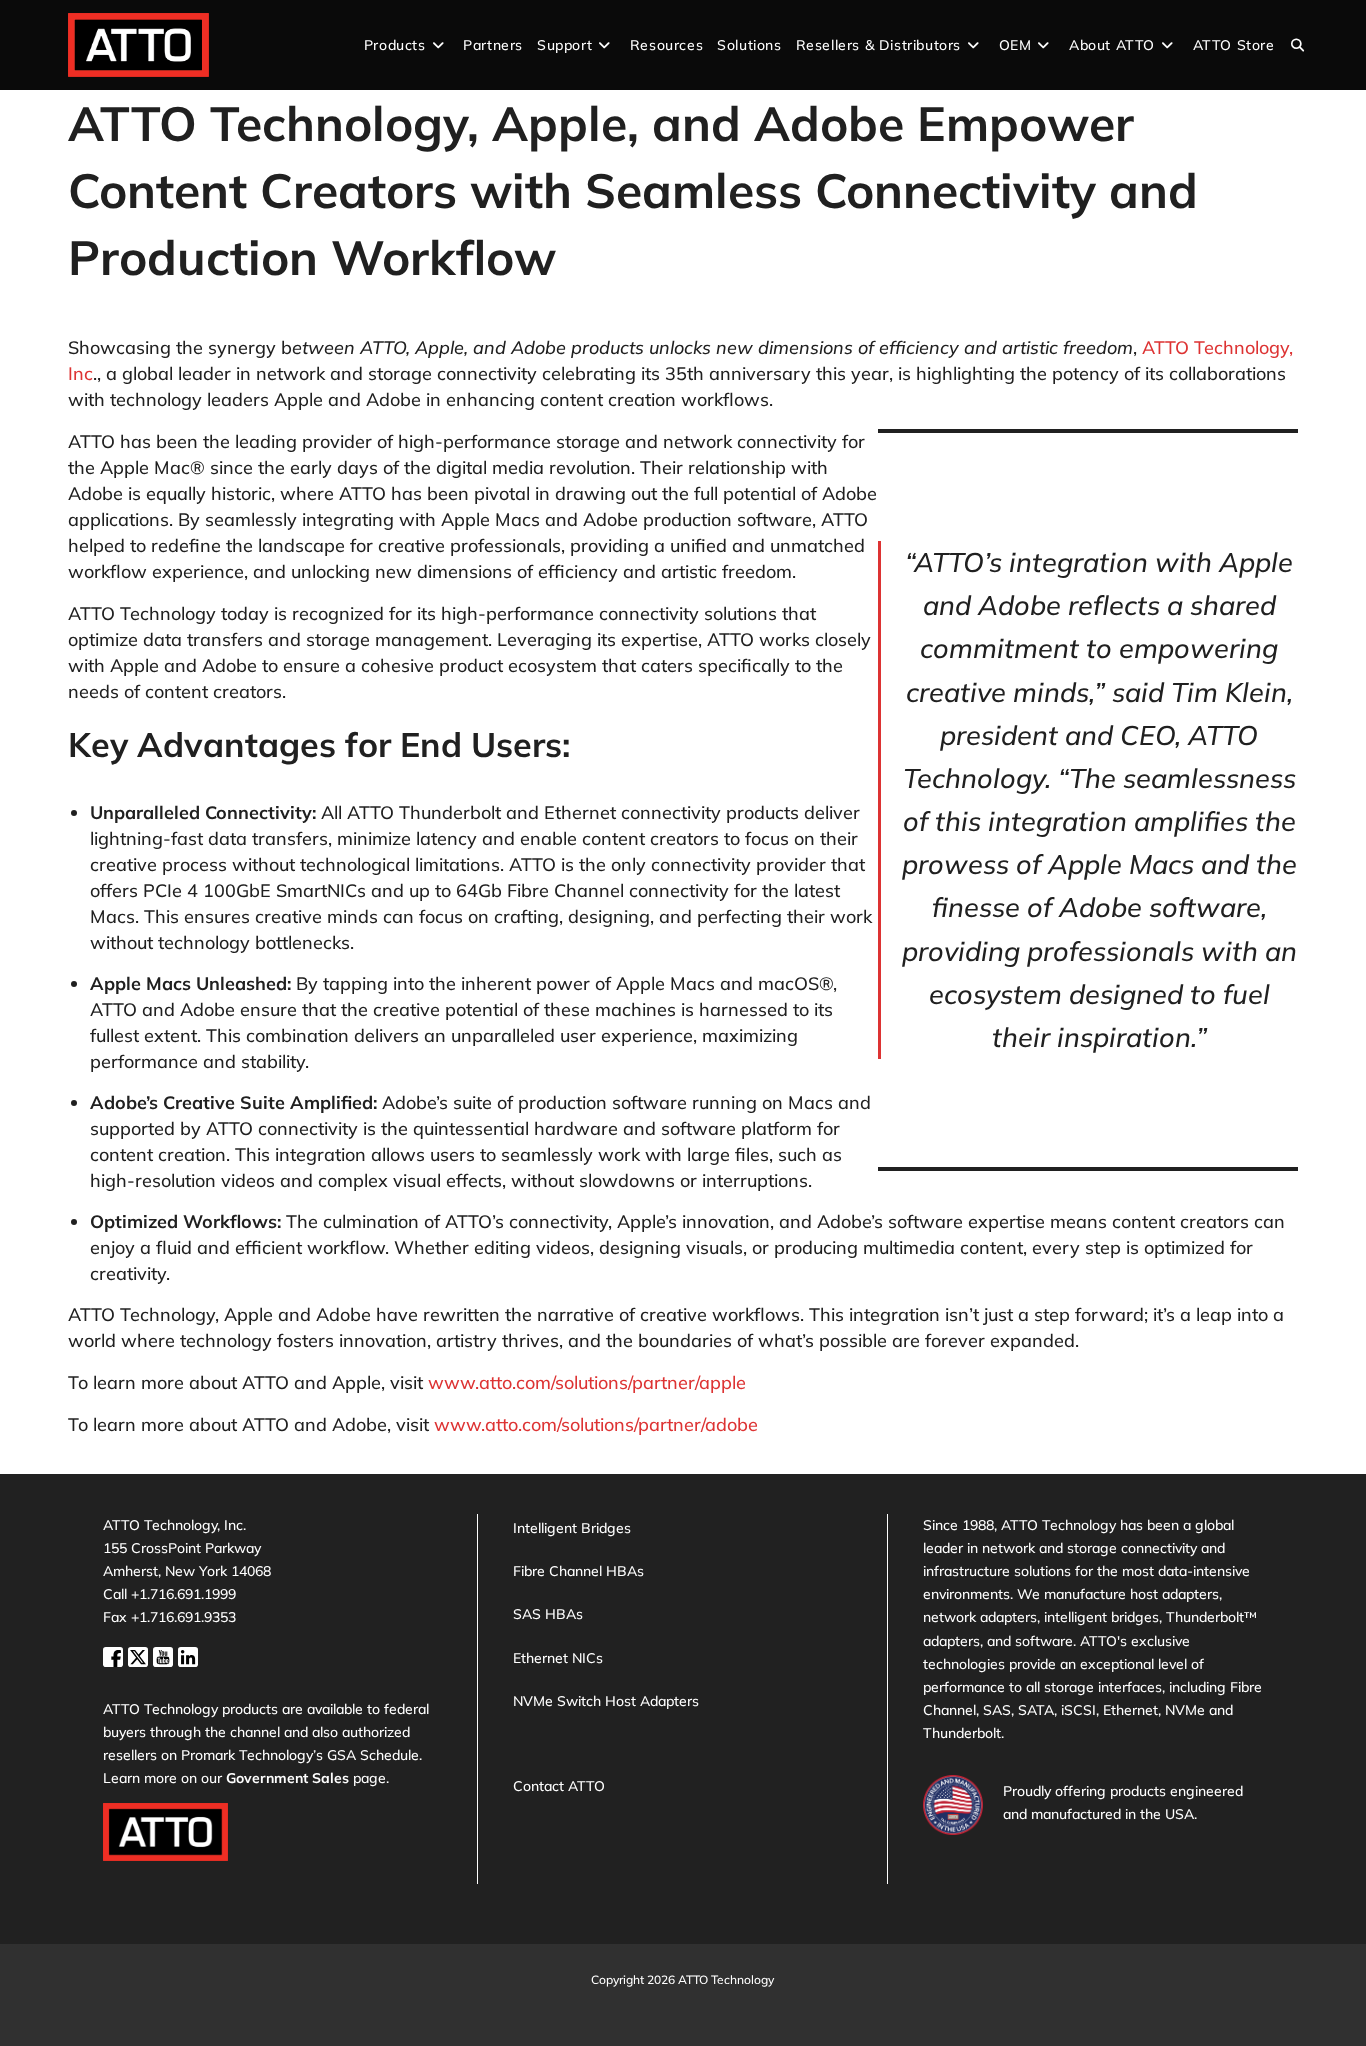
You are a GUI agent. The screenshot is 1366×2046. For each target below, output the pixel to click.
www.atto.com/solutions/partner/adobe (596, 1424)
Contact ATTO (559, 1786)
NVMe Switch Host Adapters (606, 1701)
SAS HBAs (548, 1614)
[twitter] (140, 1654)
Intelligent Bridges (572, 1528)
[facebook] (115, 1654)
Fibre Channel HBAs (578, 1571)
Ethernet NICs (558, 1658)
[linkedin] (188, 1654)
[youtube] (165, 1654)
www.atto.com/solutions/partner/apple (587, 1382)
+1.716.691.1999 (183, 1594)
